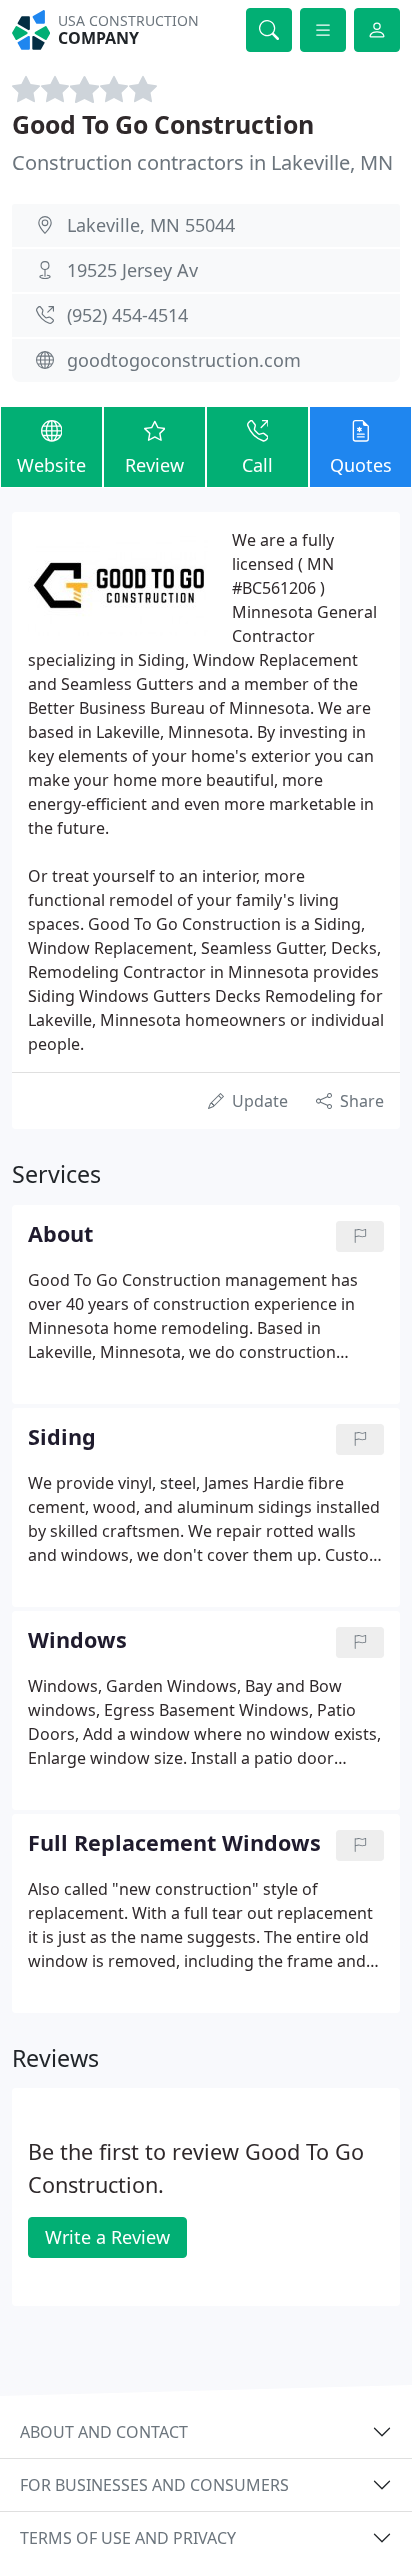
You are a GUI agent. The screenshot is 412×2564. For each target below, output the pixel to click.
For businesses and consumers (154, 2485)
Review (154, 465)
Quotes (361, 465)
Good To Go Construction (163, 124)
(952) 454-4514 (127, 315)
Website (51, 465)
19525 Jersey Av (132, 270)
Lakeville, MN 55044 (151, 225)
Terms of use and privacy (128, 2538)
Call (257, 465)
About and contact (104, 2432)
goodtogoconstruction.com (184, 360)
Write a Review (107, 2237)
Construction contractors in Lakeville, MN (202, 162)
